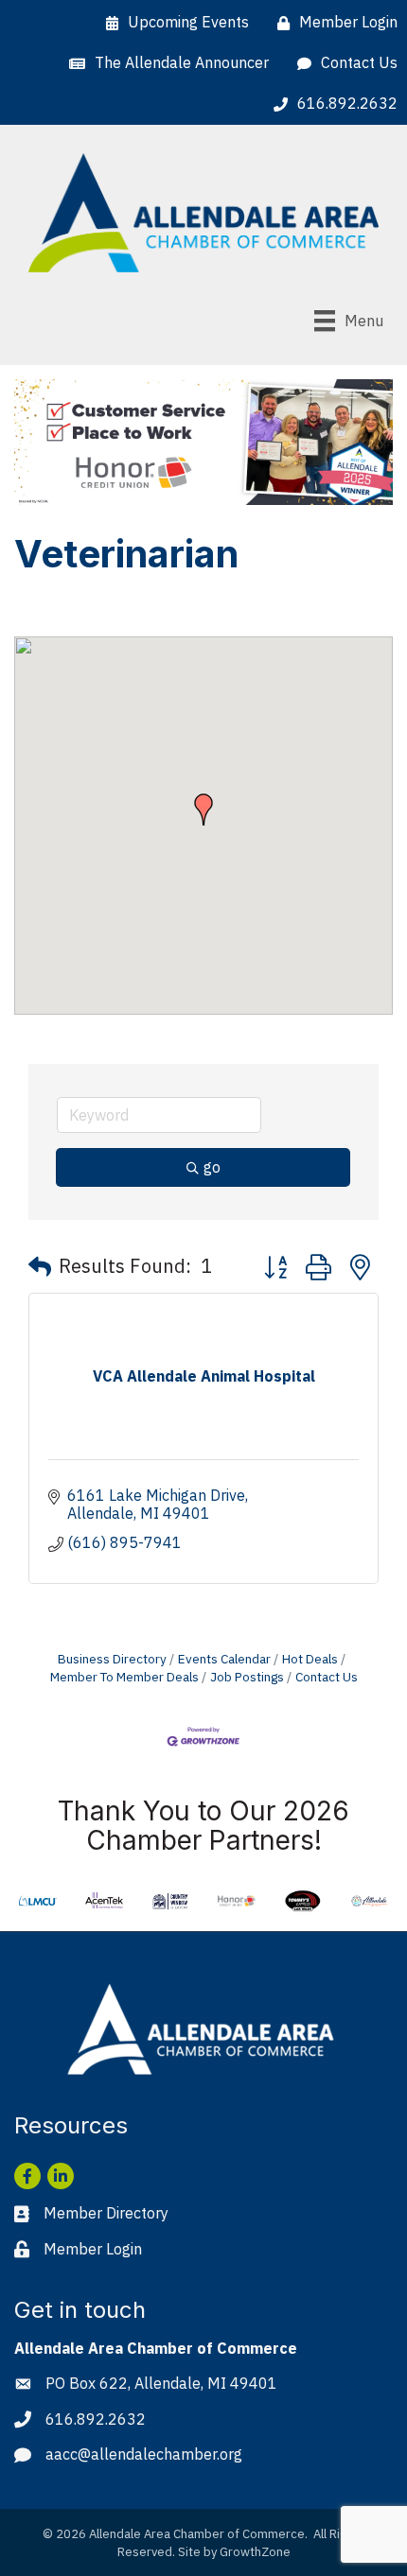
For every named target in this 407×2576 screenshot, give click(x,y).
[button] (203, 809)
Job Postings (247, 1677)
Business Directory (112, 1659)
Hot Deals (310, 1659)
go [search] (212, 1167)
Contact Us (327, 1677)
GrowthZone (255, 2552)
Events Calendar (224, 1659)
